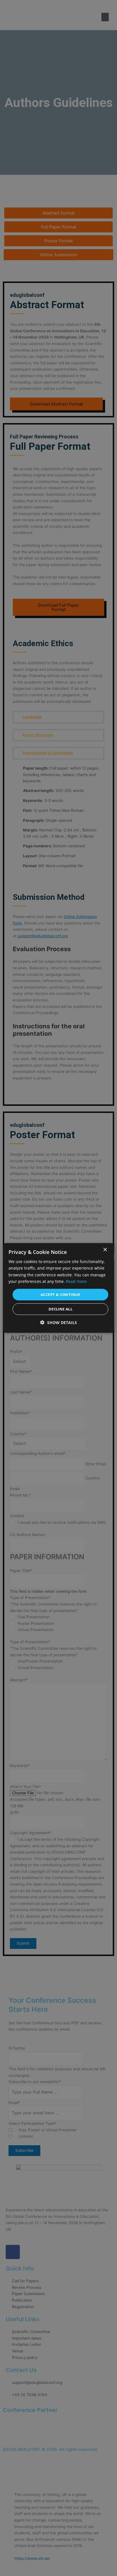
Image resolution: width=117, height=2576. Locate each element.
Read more (76, 1281)
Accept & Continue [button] (60, 1295)
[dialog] (58, 1288)
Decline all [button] (60, 1309)
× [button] (105, 1250)
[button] (59, 1322)
